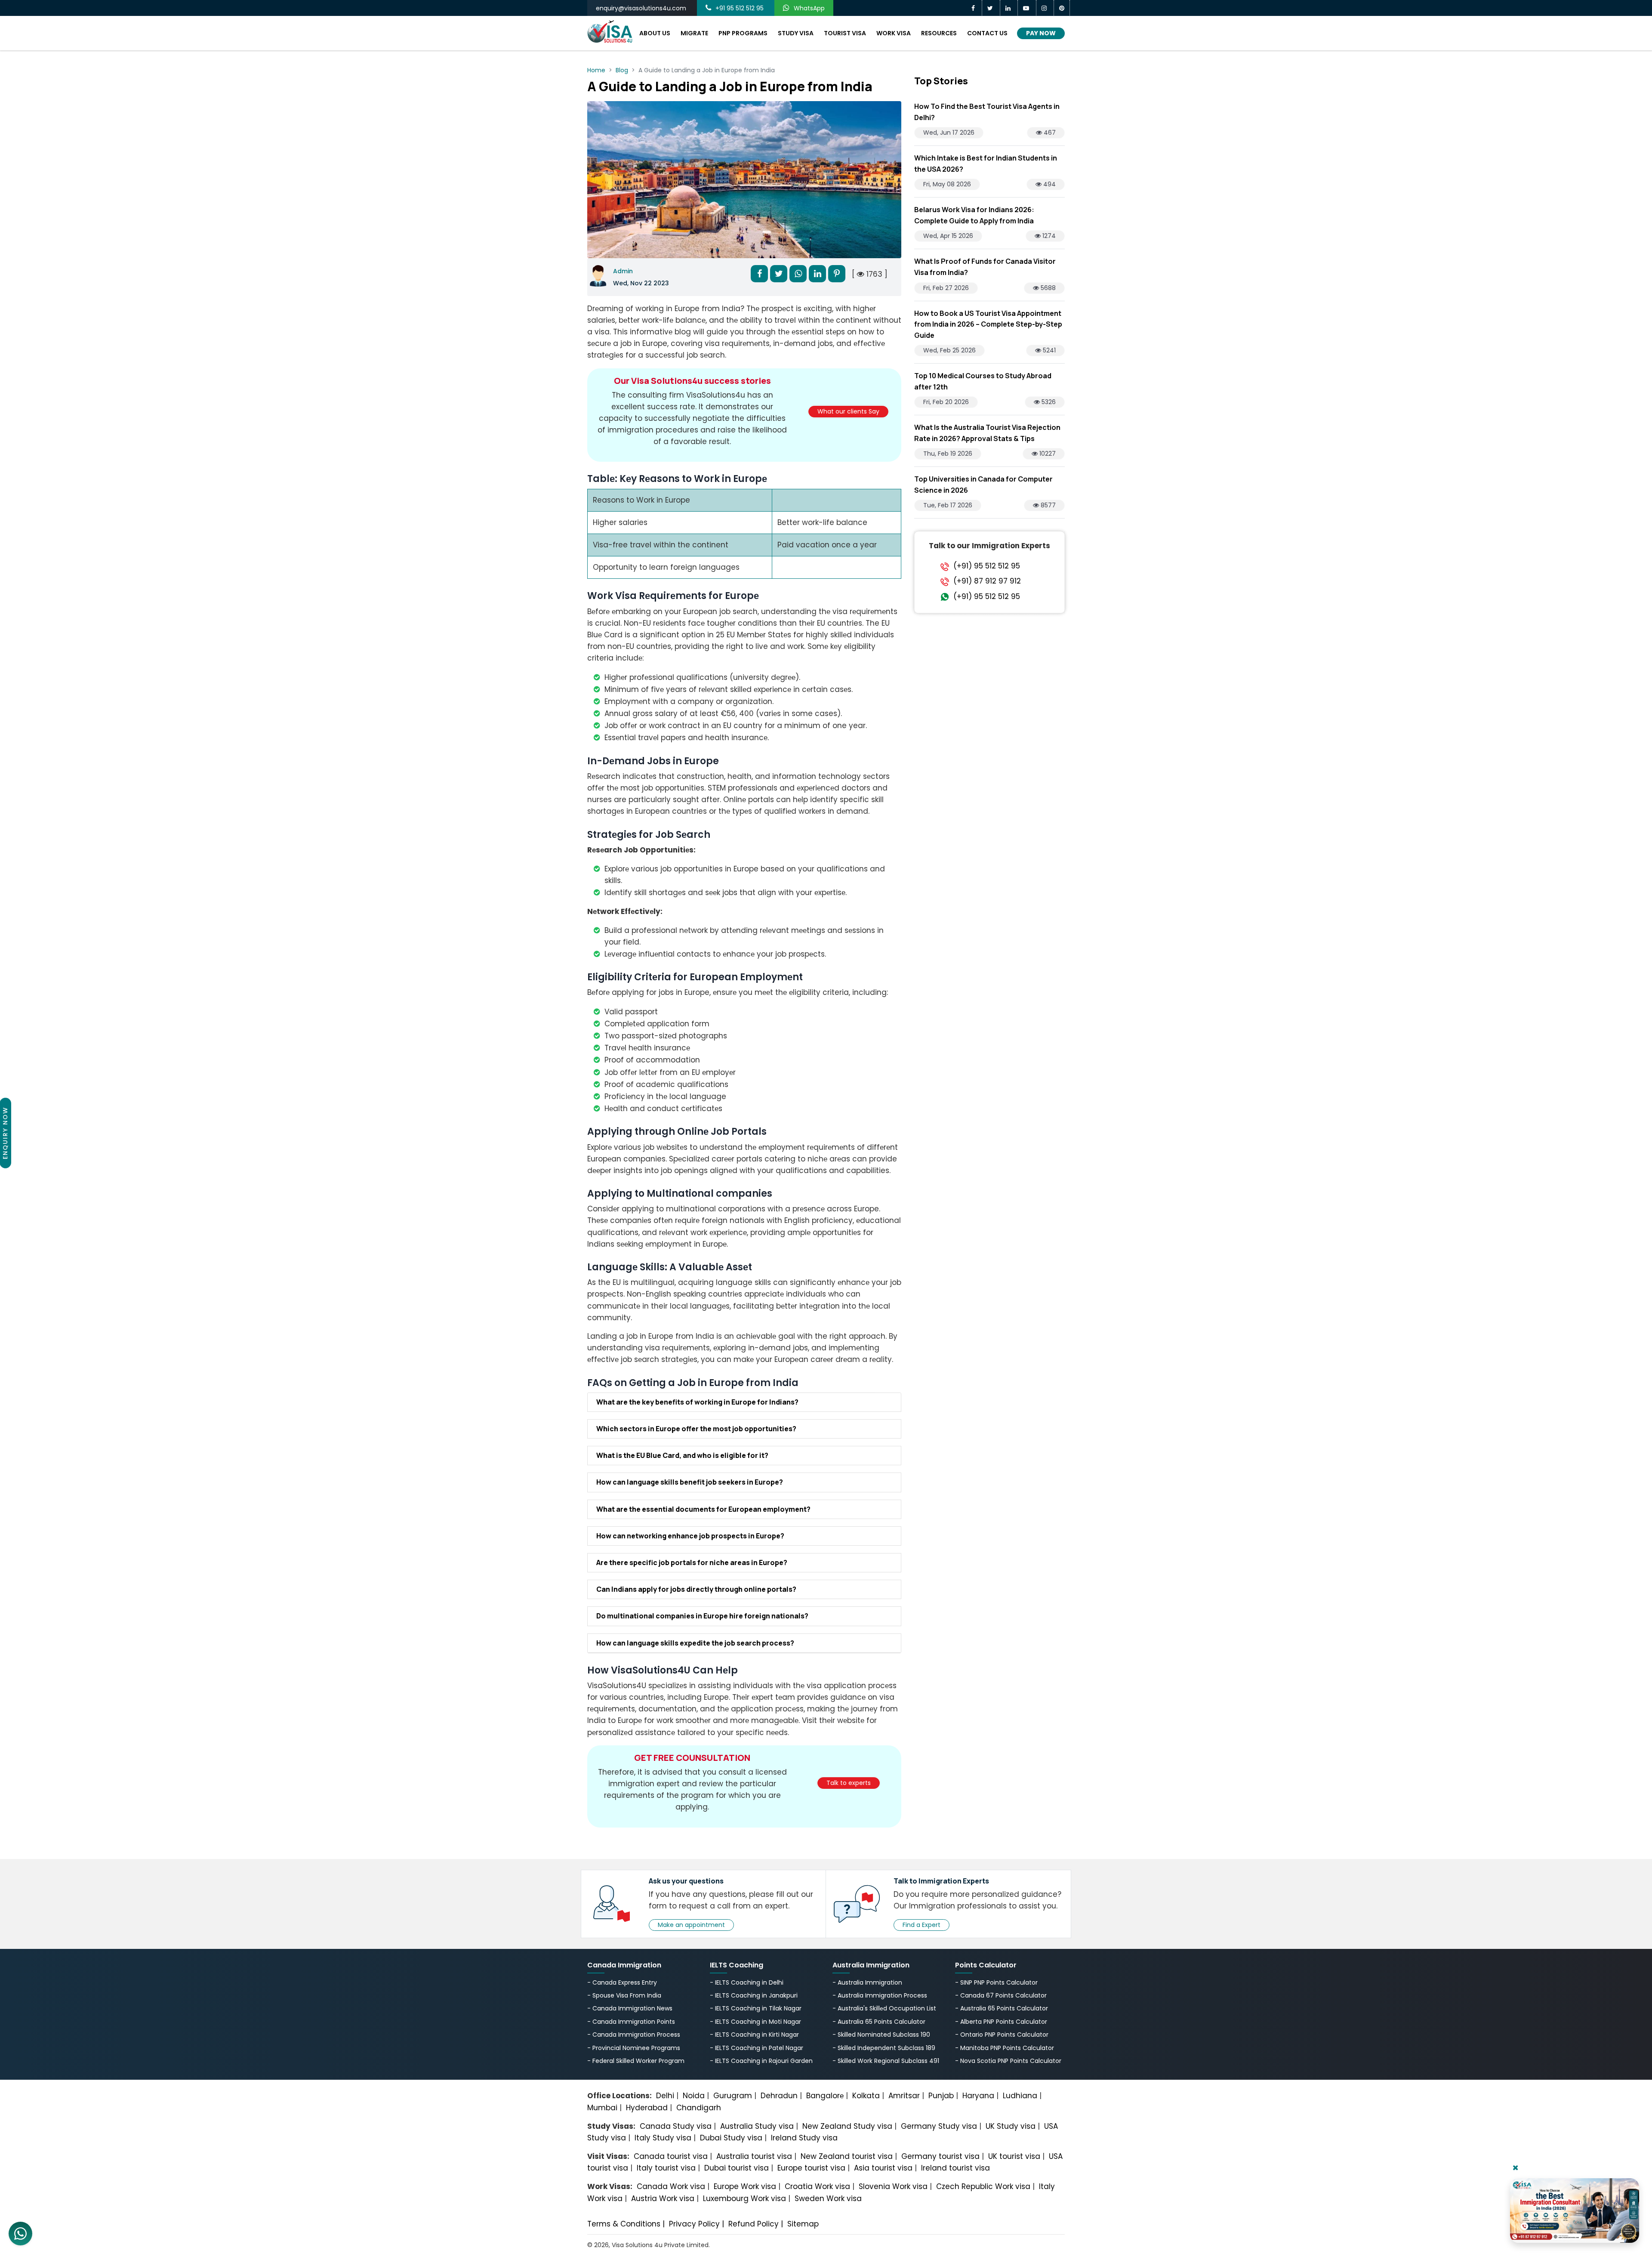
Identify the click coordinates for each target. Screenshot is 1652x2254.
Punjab (941, 2096)
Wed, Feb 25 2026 (949, 350)
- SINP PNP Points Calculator (996, 1982)
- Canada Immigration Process (634, 2035)
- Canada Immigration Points (631, 2022)
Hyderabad (647, 2108)
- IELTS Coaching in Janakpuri (754, 1995)
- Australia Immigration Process (880, 1995)
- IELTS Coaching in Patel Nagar (757, 2048)
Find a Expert (922, 1925)
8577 (1047, 505)
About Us (655, 33)
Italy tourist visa (666, 2168)
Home (596, 70)
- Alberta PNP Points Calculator (1001, 2022)
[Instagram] (1045, 8)
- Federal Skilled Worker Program (636, 2061)
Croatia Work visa (817, 2186)
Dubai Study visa (731, 2138)
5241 (1048, 350)
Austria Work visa (663, 2198)
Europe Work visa (745, 2186)
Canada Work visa (671, 2186)
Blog (622, 70)
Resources (939, 33)
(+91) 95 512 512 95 (987, 566)
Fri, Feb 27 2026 (946, 288)
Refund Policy (754, 2224)
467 (1049, 133)
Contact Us (987, 33)
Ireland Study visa (804, 2138)
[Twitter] (991, 8)
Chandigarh (699, 2108)
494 (1049, 184)
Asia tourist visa (883, 2168)
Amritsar (904, 2096)
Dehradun (779, 2096)
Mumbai (602, 2108)
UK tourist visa (1014, 2156)
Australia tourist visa (754, 2156)
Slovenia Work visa (893, 2186)
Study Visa (796, 33)
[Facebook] (974, 8)
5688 (1047, 288)
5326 (1048, 402)
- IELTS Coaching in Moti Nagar (755, 2022)
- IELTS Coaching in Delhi (747, 1982)
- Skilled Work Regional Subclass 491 (886, 2061)
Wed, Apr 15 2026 (948, 236)
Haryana (978, 2096)
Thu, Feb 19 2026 (948, 454)
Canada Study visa (676, 2126)
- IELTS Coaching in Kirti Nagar (754, 2035)
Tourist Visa (845, 33)
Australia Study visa (757, 2126)
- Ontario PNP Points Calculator (1002, 2035)
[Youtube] (1027, 8)
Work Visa (894, 33)
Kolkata (866, 2096)
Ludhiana (1020, 2096)
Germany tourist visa (940, 2156)
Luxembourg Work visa (744, 2198)
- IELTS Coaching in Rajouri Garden (761, 2061)
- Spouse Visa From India (624, 1995)
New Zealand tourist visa (847, 2156)
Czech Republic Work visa (983, 2186)
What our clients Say (848, 411)
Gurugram (733, 2096)
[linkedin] (1009, 8)
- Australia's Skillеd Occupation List (884, 2008)
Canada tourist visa (671, 2156)
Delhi (665, 2096)
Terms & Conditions (624, 2224)
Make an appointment (691, 1925)
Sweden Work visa (828, 2198)
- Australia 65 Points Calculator (879, 2022)
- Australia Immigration (867, 1982)
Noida (694, 2096)
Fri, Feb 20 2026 (946, 402)
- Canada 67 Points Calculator (1001, 1995)
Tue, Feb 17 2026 (948, 505)
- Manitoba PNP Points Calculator (1005, 2048)
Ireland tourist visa (955, 2168)
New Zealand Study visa (847, 2126)
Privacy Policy (694, 2224)
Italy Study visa (663, 2138)
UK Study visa (1011, 2126)
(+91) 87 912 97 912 (987, 581)
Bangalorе (825, 2096)
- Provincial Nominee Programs (634, 2048)
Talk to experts (849, 1783)
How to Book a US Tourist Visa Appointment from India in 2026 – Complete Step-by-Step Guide (988, 324)
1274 (1048, 236)
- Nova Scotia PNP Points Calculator (1008, 2061)
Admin (623, 271)
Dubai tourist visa (737, 2168)
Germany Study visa (939, 2126)
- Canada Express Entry (622, 1982)
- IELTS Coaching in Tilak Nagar (756, 2008)
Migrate (694, 33)
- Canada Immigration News (630, 2008)
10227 (1047, 454)
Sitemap (803, 2224)
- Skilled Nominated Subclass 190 (881, 2035)
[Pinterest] (1062, 8)
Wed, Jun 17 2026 (949, 133)
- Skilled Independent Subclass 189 (884, 2048)
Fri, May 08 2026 (947, 184)
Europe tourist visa (811, 2168)
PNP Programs (743, 33)
